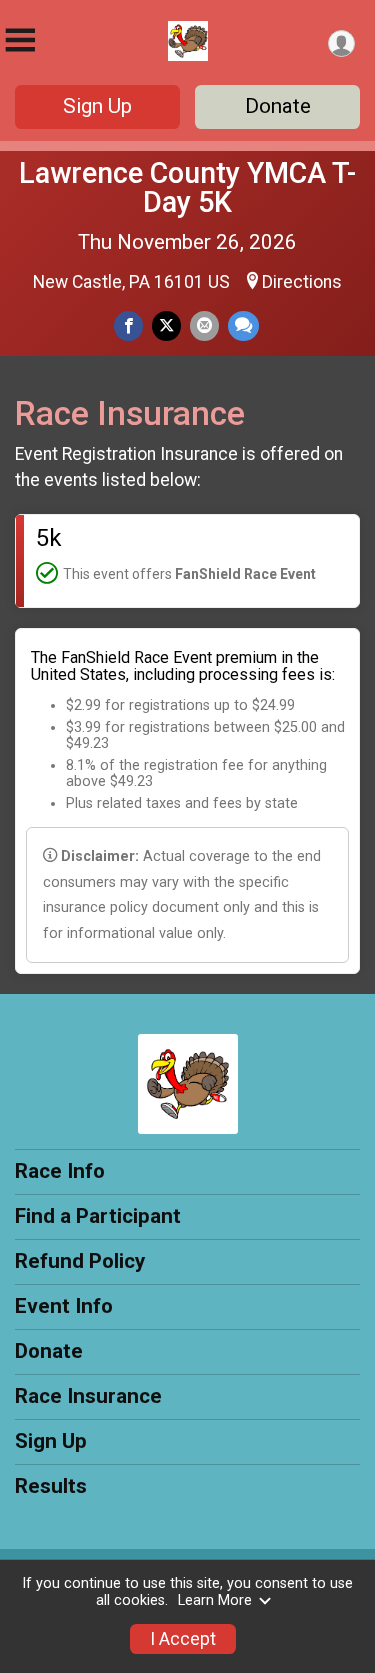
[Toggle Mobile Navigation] (20, 40)
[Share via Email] (204, 325)
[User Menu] (341, 43)
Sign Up (97, 106)
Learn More (215, 1600)
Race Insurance (88, 1396)
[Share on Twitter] (166, 325)
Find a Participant (98, 1216)
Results (51, 1486)
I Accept (183, 1639)
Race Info (60, 1171)
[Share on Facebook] (128, 325)
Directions (302, 282)
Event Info (64, 1306)
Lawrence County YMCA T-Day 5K (187, 187)
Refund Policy (80, 1261)
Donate (278, 106)
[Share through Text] (243, 325)
